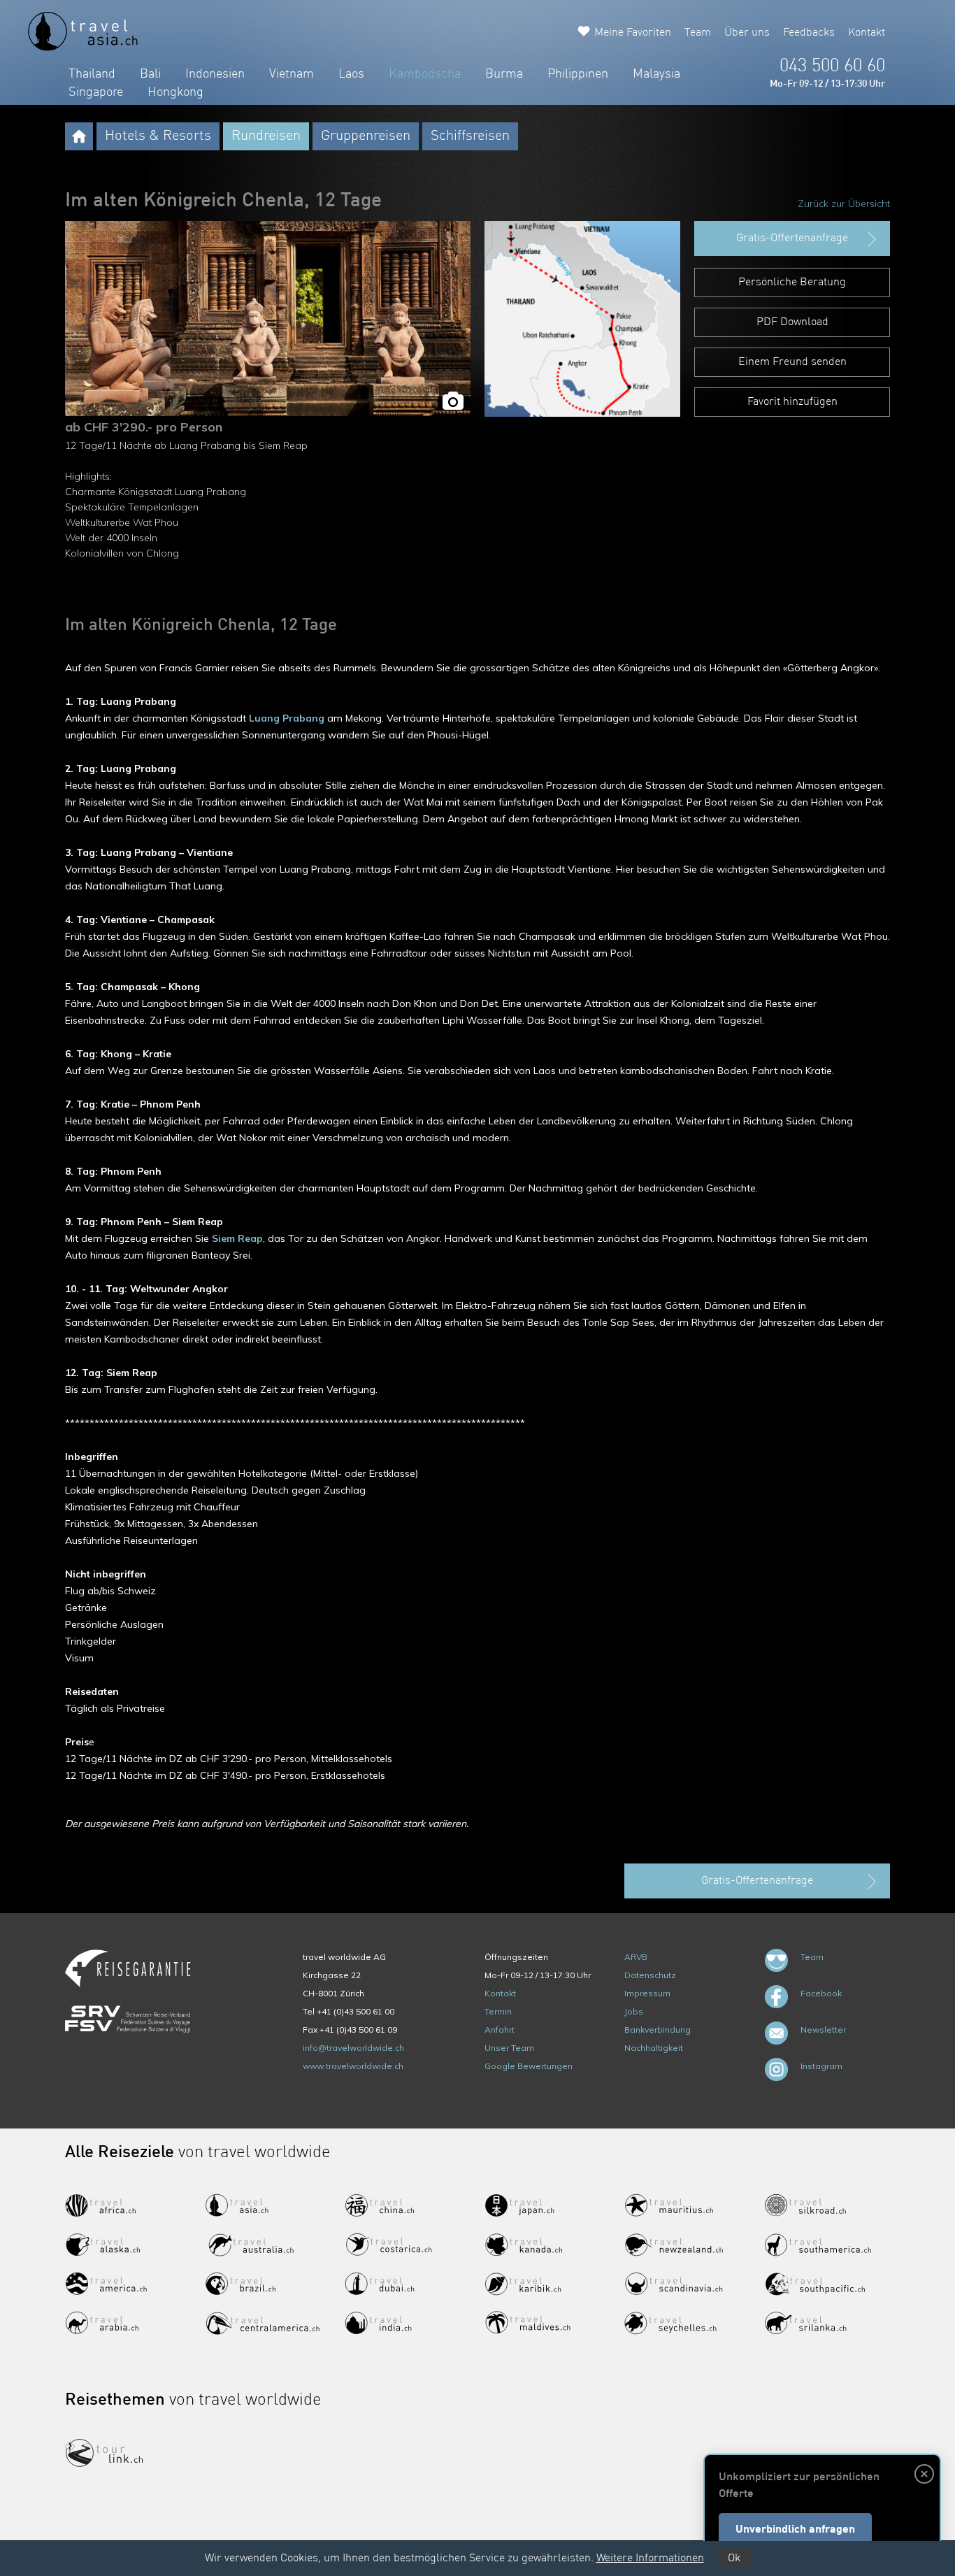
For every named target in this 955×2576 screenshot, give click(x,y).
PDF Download (792, 322)
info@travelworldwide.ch (353, 2048)
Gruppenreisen (366, 136)
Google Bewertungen (529, 2066)
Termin (498, 2011)
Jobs (634, 2011)
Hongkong (175, 92)
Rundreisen (266, 136)
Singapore (96, 92)
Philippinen (578, 74)
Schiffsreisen (470, 136)
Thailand (92, 74)
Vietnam (292, 74)
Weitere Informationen (650, 2559)
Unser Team (509, 2048)
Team (698, 33)
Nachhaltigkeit (654, 2048)
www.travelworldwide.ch (353, 2066)
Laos (351, 74)
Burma (504, 74)
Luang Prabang (287, 718)
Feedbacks (809, 33)
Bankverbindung (658, 2030)
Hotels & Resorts (158, 136)
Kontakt (867, 33)
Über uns (747, 33)
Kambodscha (425, 74)
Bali (150, 74)
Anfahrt (500, 2030)
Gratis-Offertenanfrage (792, 238)
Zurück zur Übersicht (844, 203)
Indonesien (215, 74)
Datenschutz (650, 1975)
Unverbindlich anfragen (795, 2530)
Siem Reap (237, 1238)
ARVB (636, 1957)
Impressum (647, 1993)
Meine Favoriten (633, 33)
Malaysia (656, 74)
